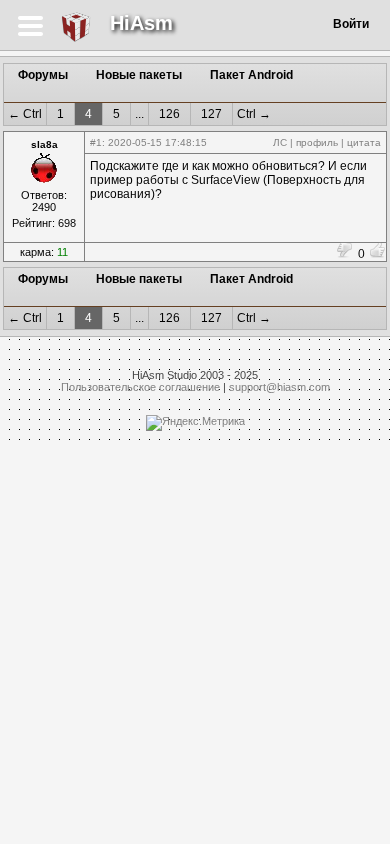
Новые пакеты (139, 75)
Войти (351, 24)
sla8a (44, 144)
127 (211, 114)
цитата (364, 142)
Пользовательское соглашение (140, 387)
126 (169, 114)
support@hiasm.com (279, 387)
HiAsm (141, 23)
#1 (96, 142)
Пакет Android (251, 75)
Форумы (43, 75)
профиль (317, 142)
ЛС (280, 142)
